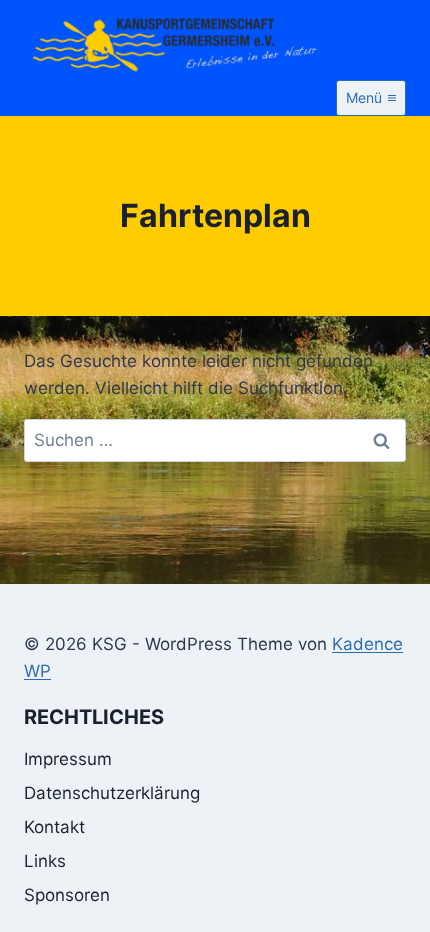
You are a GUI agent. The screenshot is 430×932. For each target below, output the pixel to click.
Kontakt (54, 827)
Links (45, 861)
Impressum (68, 759)
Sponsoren (67, 895)
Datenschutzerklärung (112, 793)
